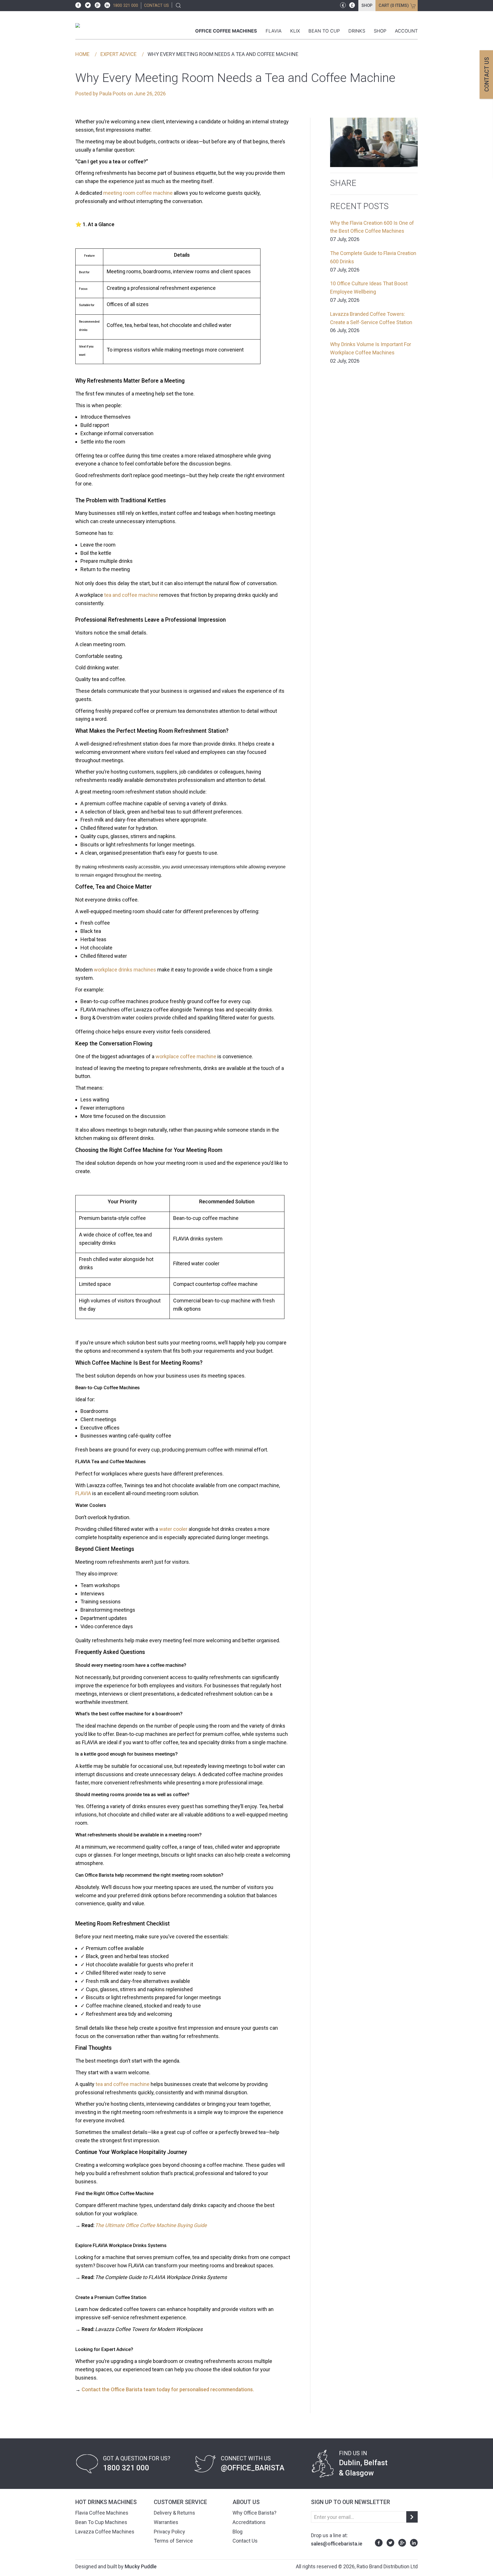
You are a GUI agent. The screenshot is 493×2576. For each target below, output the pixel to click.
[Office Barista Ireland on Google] (96, 5)
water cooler (173, 1529)
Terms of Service (173, 2541)
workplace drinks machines (125, 970)
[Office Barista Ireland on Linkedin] (106, 5)
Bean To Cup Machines (101, 2522)
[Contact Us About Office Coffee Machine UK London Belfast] (81, 2389)
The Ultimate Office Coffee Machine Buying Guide (151, 2225)
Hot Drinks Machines (106, 2502)
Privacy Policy (169, 2532)
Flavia (274, 31)
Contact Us (245, 2541)
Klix (295, 31)
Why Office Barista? (254, 2513)
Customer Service (180, 2502)
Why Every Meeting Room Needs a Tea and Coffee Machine (223, 54)
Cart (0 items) (394, 6)
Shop (367, 6)
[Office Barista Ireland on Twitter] (86, 5)
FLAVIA (83, 1493)
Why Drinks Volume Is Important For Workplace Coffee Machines (371, 353)
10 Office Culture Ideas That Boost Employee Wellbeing (369, 292)
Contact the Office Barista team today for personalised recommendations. (168, 2389)
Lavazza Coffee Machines (105, 2532)
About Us (246, 2502)
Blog (238, 2532)
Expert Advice (119, 54)
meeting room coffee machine (138, 193)
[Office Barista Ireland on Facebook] (78, 5)
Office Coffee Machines (226, 31)
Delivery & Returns (174, 2513)
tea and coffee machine (131, 595)
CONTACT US (156, 6)
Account (406, 31)
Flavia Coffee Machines (102, 2513)
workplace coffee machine (186, 1056)
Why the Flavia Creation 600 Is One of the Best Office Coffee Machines (372, 231)
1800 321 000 (126, 6)
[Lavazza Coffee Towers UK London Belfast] (95, 2329)
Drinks (357, 31)
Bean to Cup (324, 31)
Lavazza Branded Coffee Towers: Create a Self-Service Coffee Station (371, 322)
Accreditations (249, 2522)
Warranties (166, 2522)
